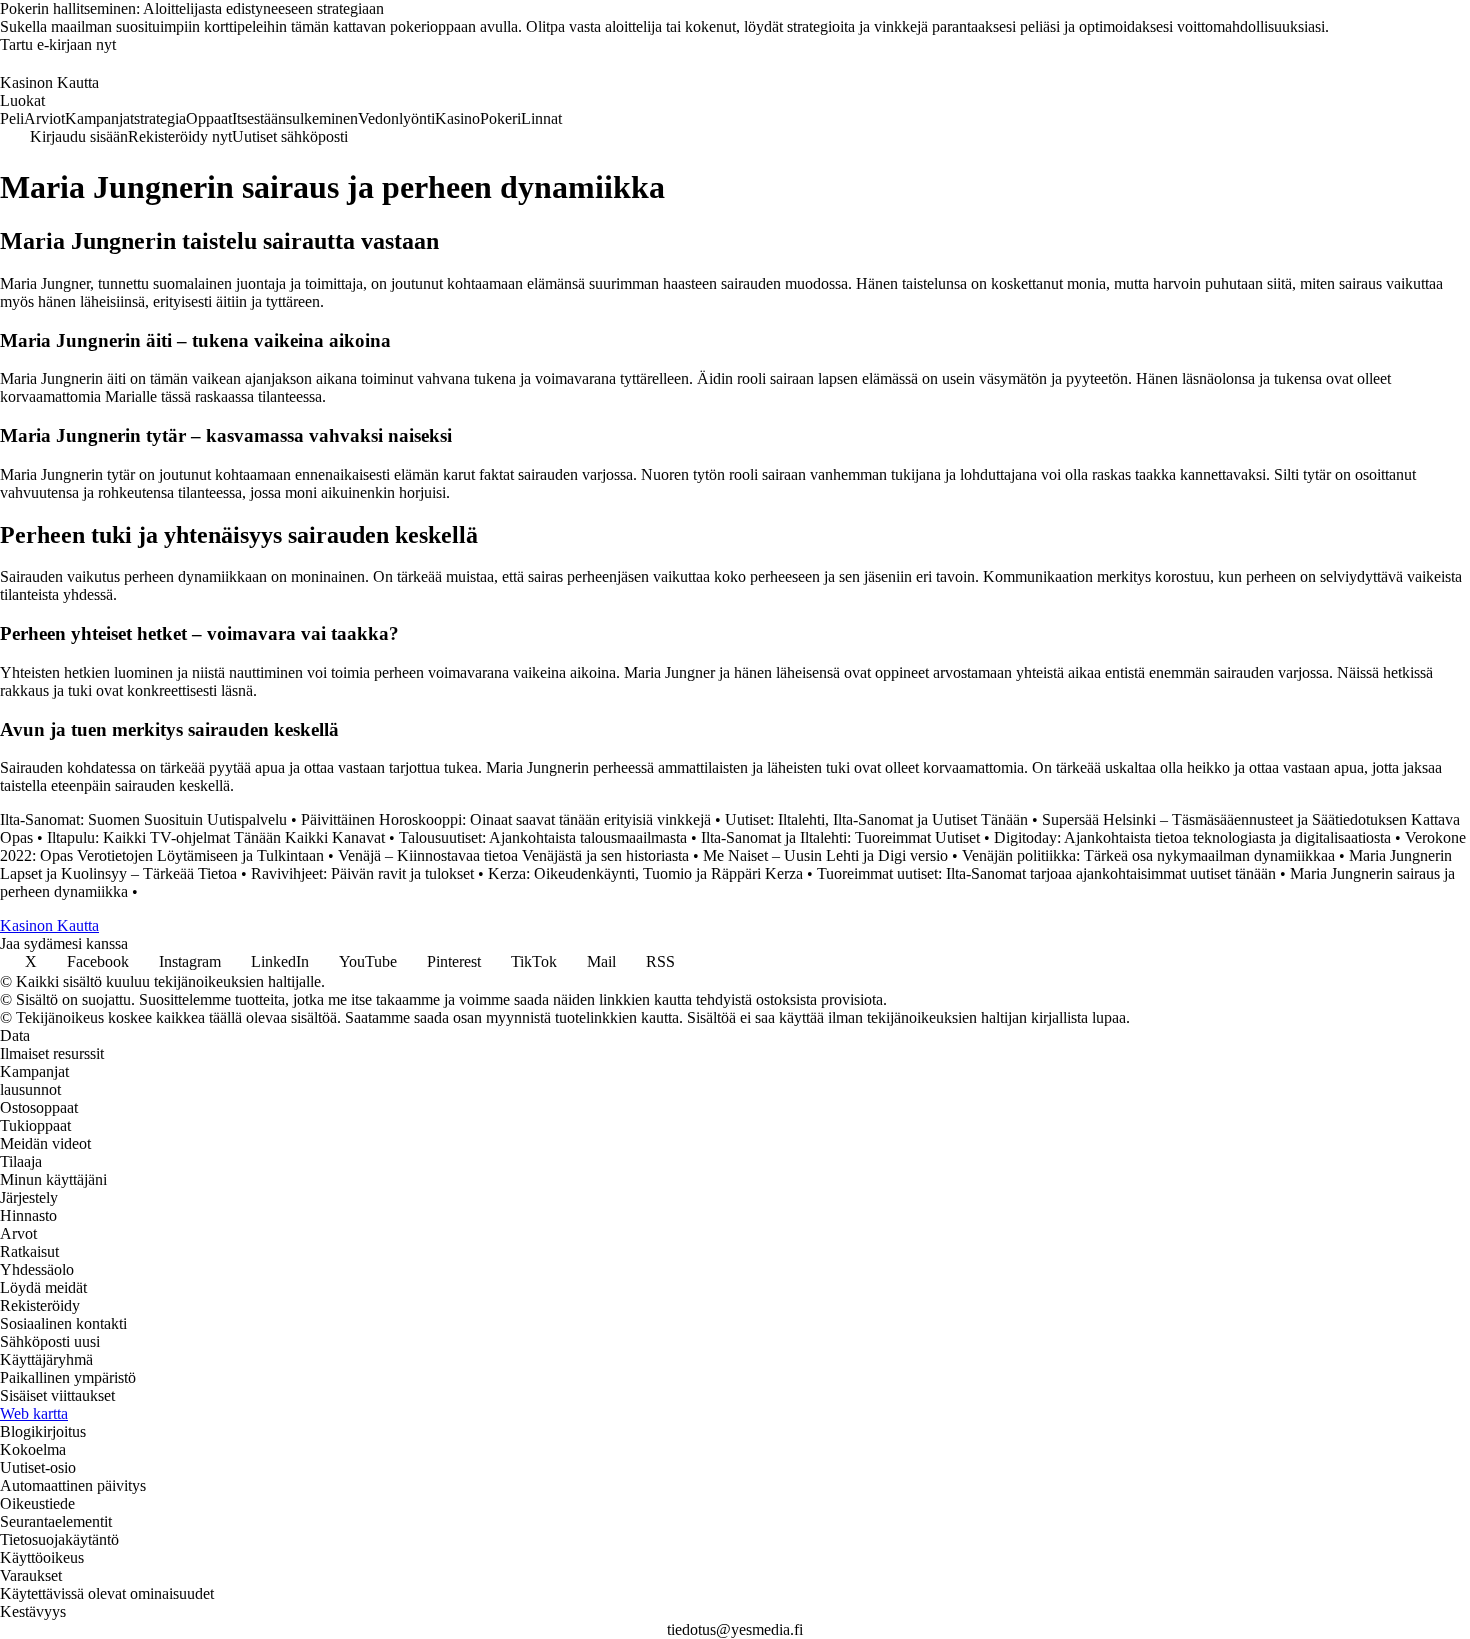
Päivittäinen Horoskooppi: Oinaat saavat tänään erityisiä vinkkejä (506, 819)
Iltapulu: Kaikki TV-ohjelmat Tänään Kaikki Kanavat (216, 837)
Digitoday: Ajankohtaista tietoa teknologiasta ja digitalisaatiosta (1192, 837)
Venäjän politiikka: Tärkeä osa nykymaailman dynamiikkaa (1148, 855)
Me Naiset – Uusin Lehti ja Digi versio (825, 855)
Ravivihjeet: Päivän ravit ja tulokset (362, 873)
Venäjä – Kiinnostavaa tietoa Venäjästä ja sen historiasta (513, 855)
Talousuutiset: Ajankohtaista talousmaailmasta (543, 837)
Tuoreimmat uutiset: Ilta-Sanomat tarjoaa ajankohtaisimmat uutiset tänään (1046, 873)
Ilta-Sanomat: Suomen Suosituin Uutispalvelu (143, 819)
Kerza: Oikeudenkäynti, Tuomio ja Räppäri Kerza (645, 873)
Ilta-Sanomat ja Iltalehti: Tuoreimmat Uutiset (840, 837)
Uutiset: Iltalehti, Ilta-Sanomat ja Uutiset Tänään (876, 819)
